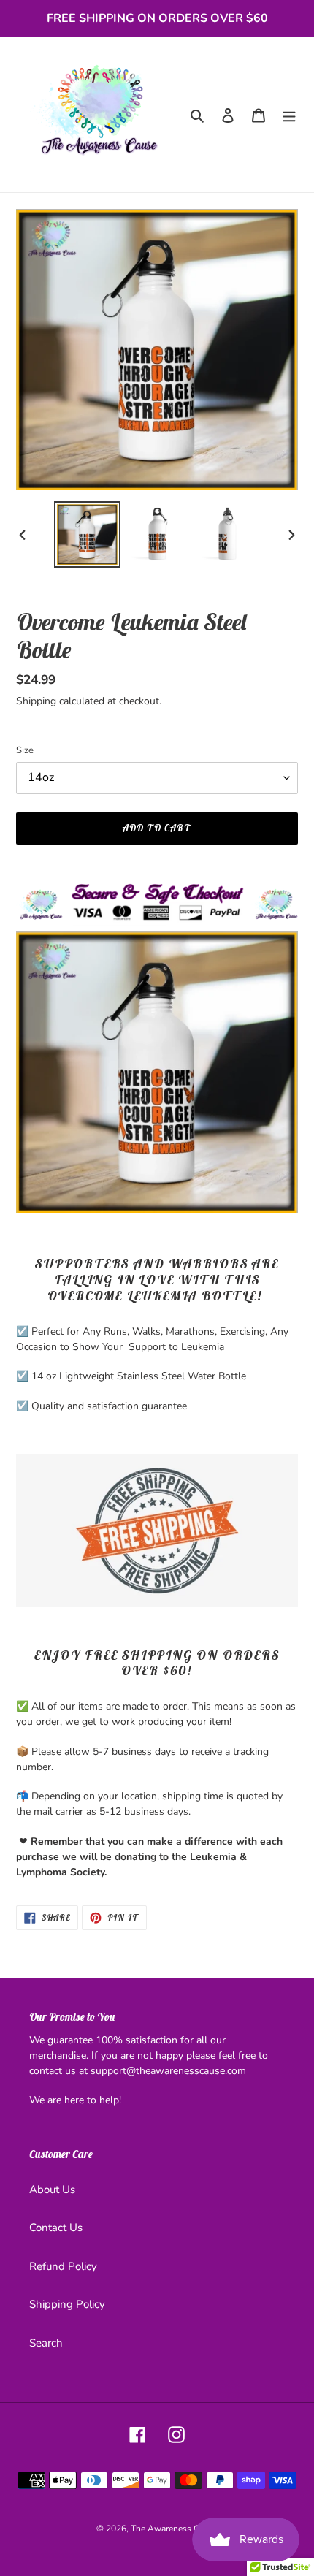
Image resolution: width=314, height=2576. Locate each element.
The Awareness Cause (174, 2529)
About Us (52, 2190)
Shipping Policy (67, 2304)
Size (25, 750)
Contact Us (56, 2228)
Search (46, 2343)
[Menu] (289, 115)
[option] (88, 534)
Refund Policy (63, 2266)
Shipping (36, 701)
